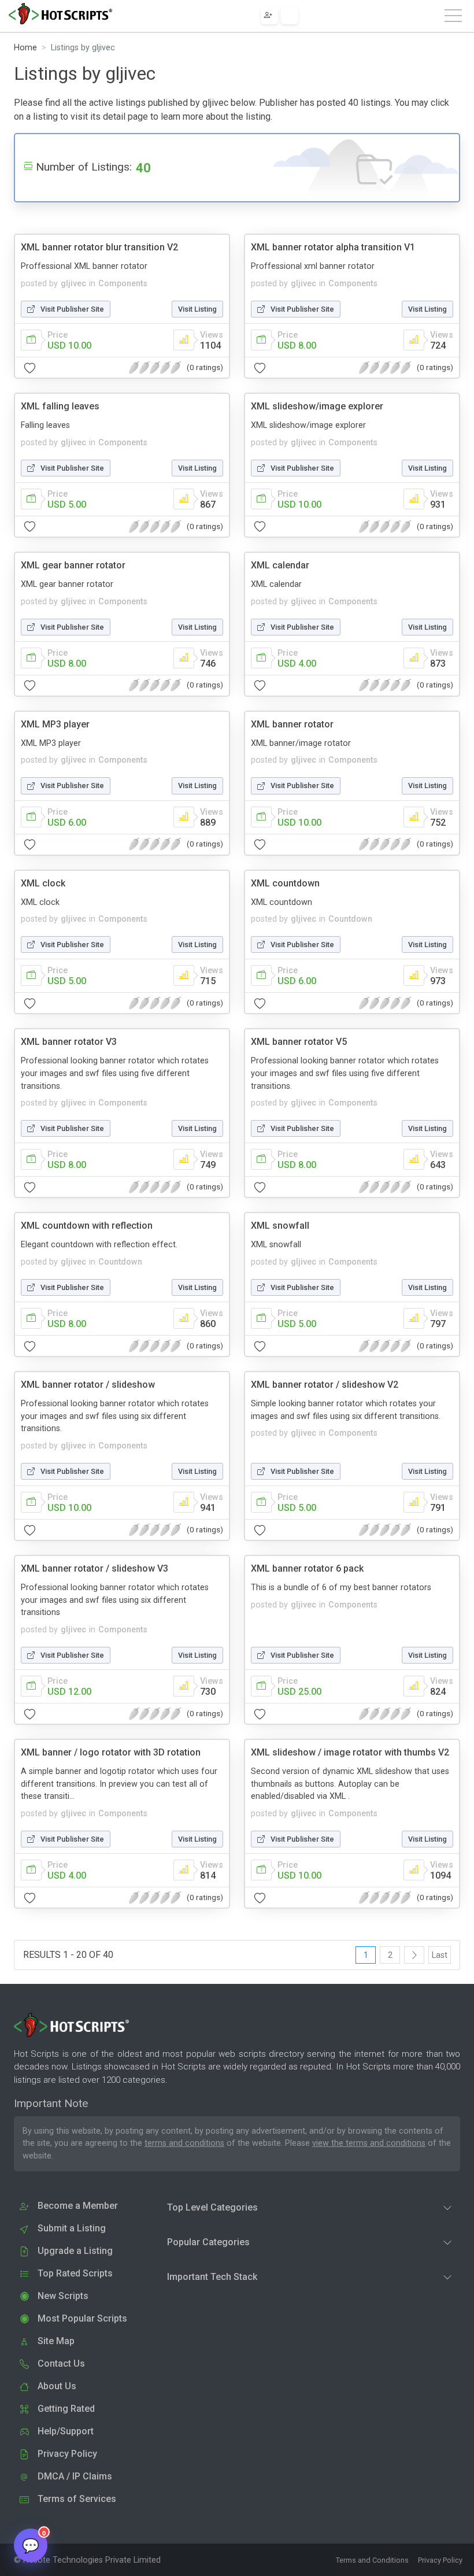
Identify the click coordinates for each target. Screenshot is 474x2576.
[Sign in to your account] (290, 16)
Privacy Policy (440, 2560)
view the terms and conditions (369, 2143)
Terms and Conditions (372, 2560)
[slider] (155, 368)
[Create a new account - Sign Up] (269, 16)
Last (440, 1955)
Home (25, 48)
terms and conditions (184, 2143)
